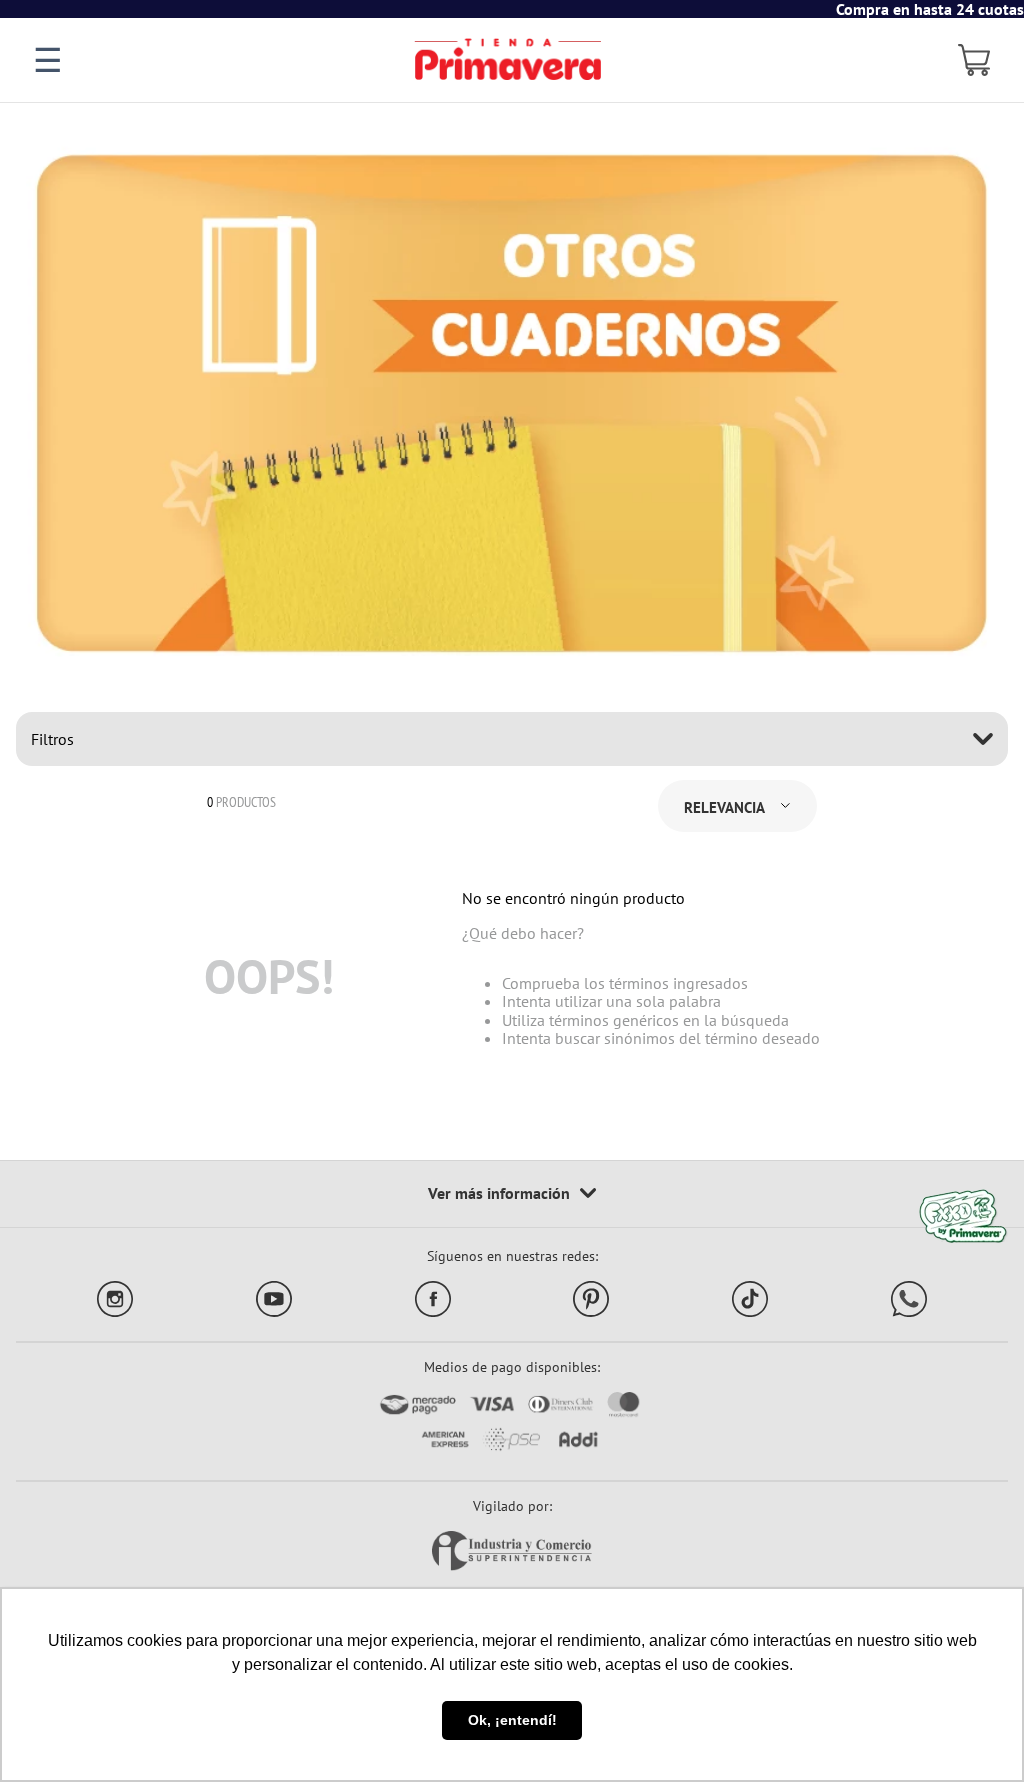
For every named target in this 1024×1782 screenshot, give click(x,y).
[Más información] (512, 1194)
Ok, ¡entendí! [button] (512, 1720)
